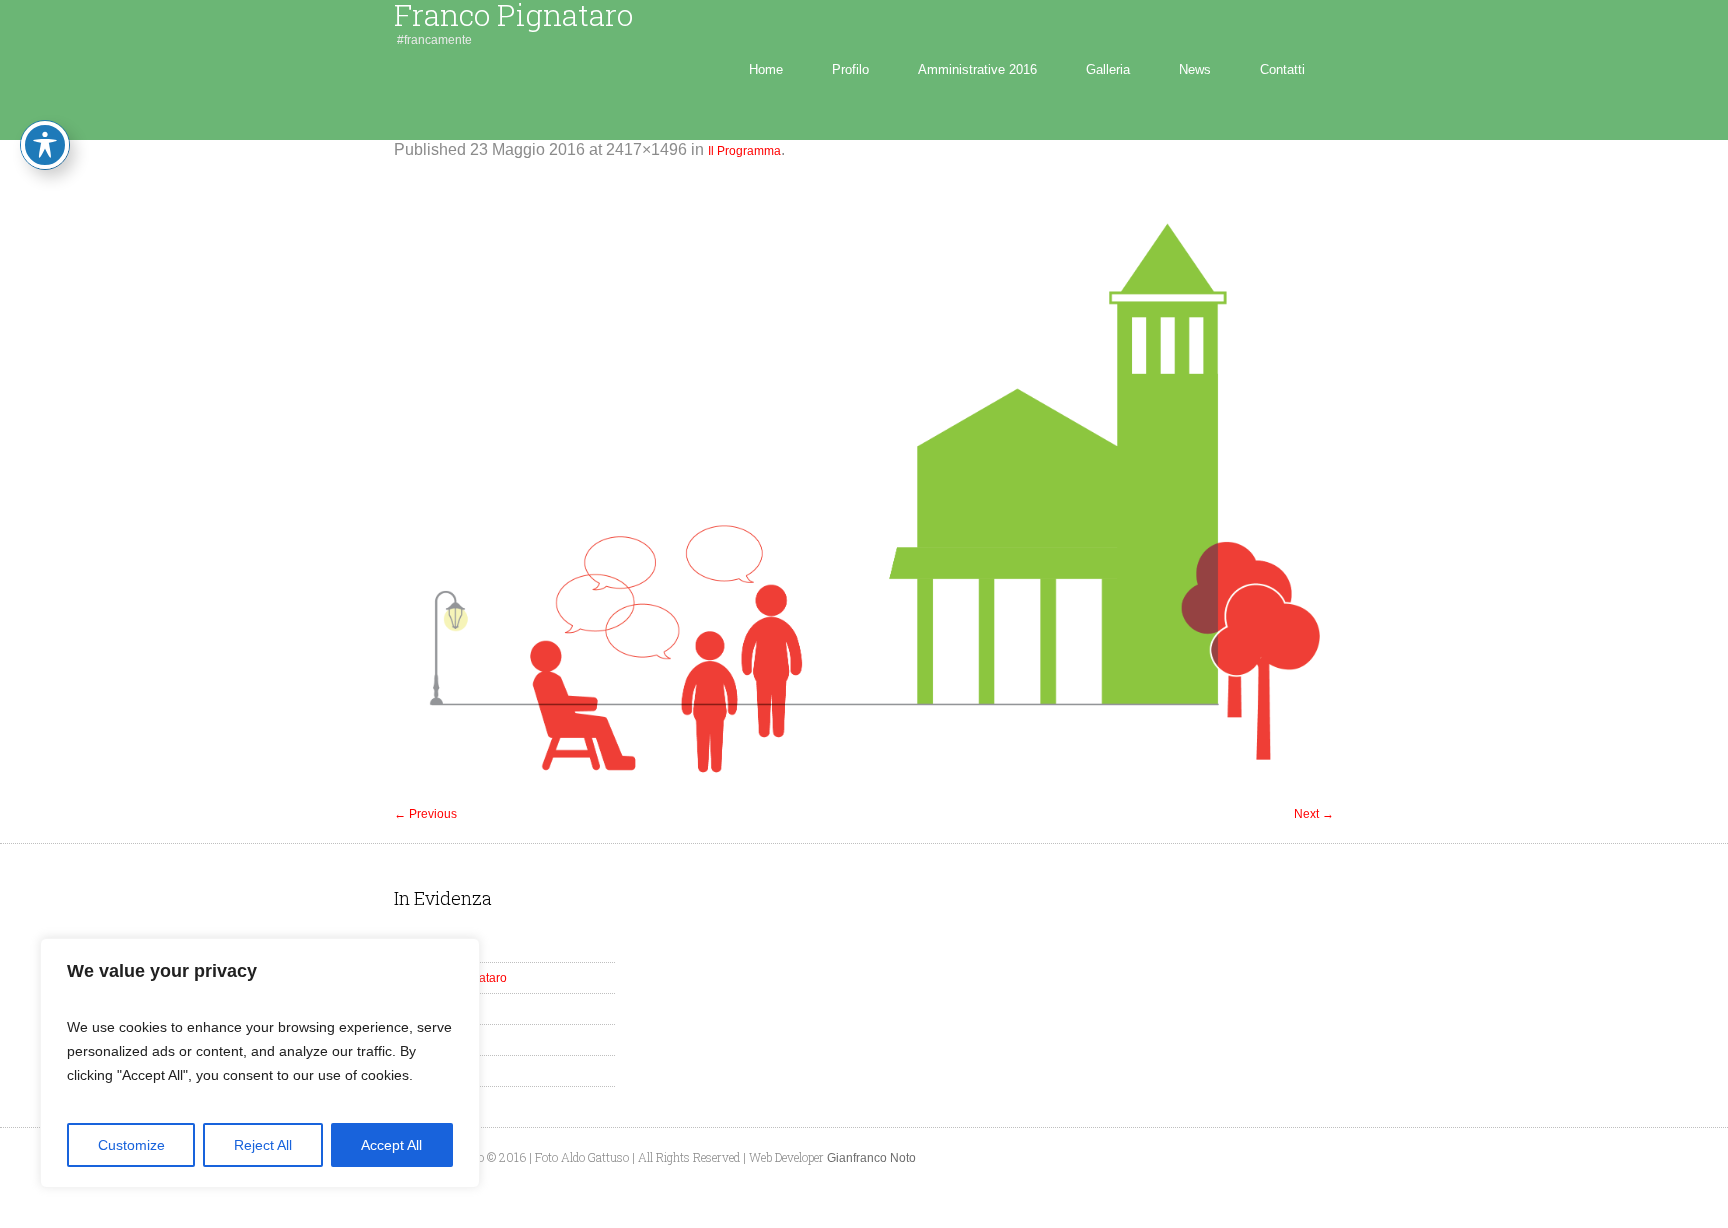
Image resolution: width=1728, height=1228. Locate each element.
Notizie (413, 1071)
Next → (1314, 814)
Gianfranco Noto (871, 1158)
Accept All (391, 1145)
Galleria (415, 1009)
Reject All (263, 1145)
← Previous (425, 814)
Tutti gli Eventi (432, 1040)
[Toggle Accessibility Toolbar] (45, 145)
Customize (131, 1145)
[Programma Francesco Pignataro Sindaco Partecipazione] (864, 492)
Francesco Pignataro (450, 978)
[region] (260, 1063)
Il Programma (744, 151)
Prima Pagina (431, 947)
